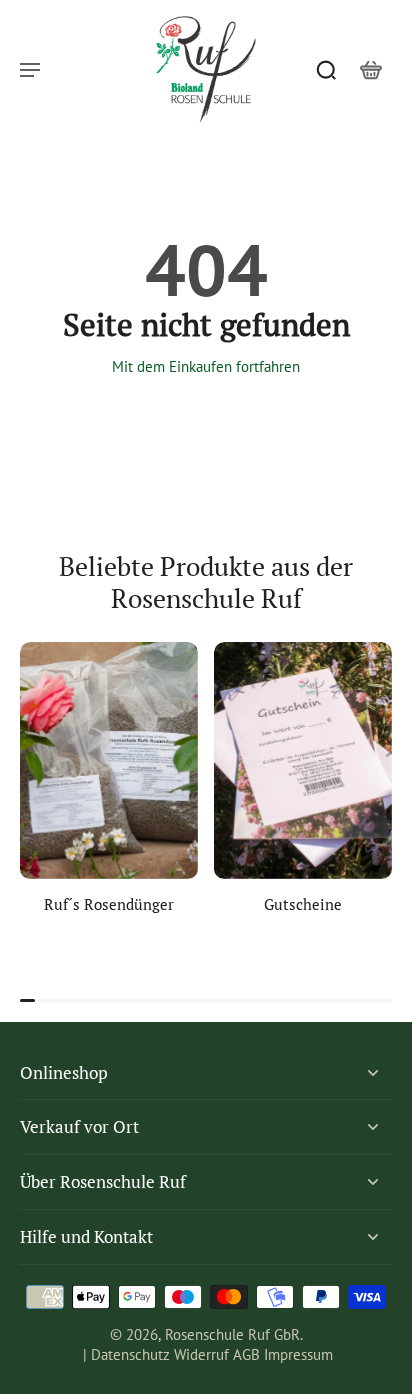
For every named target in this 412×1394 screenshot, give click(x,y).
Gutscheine (303, 904)
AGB (246, 1354)
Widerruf (201, 1354)
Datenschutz (130, 1354)
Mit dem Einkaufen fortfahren (206, 366)
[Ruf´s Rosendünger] (109, 760)
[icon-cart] (370, 69)
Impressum (298, 1354)
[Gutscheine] (303, 760)
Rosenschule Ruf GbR (232, 1334)
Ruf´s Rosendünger (109, 904)
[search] (326, 69)
